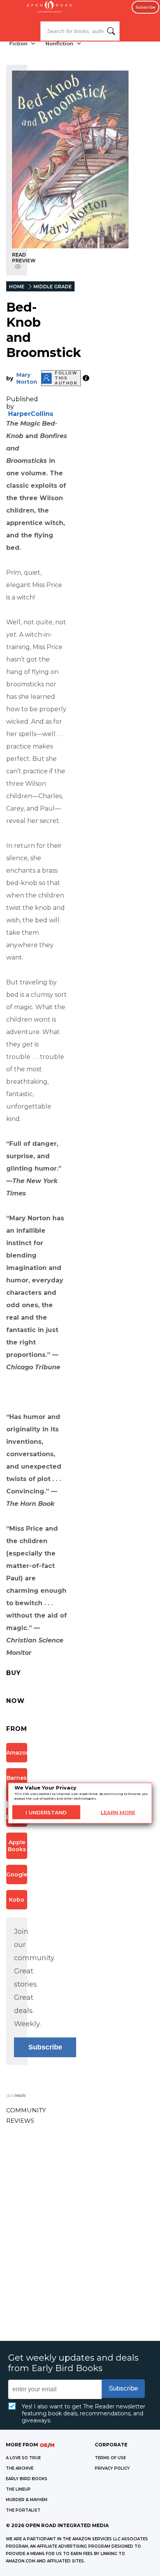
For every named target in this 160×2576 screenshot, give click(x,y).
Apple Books (17, 1846)
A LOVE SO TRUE (23, 2458)
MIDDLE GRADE (53, 287)
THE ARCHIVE (20, 2468)
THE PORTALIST (23, 2510)
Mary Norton (27, 378)
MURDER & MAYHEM (27, 2500)
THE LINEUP (18, 2489)
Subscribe (145, 7)
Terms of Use (110, 2458)
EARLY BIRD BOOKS (27, 2479)
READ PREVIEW (24, 258)
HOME (17, 287)
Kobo (17, 1900)
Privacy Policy (112, 2468)
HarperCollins (31, 414)
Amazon (17, 1753)
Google (17, 1874)
